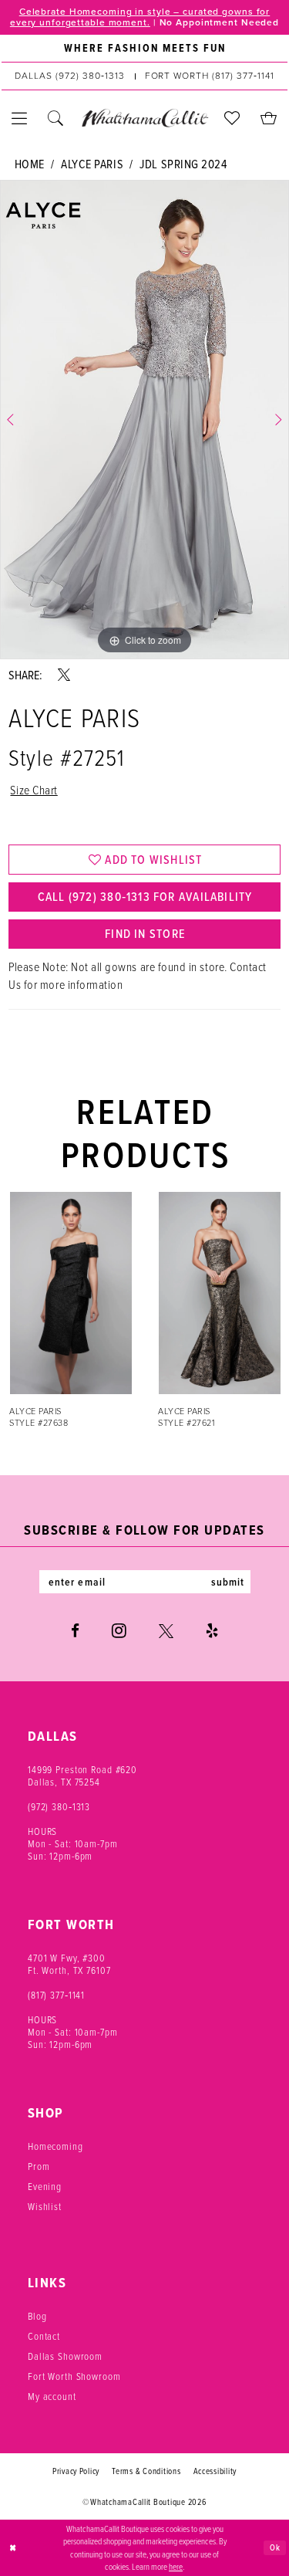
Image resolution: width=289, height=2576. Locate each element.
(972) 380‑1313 (59, 1806)
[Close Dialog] (13, 2548)
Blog (37, 2316)
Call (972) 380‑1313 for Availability (145, 897)
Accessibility (215, 2471)
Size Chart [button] (34, 790)
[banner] (144, 118)
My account (52, 2396)
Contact (44, 2336)
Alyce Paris (92, 164)
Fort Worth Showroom (74, 2376)
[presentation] (77, 1293)
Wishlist (45, 2206)
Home (30, 164)
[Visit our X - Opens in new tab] (166, 1631)
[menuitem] (144, 49)
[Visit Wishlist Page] (232, 118)
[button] (20, 118)
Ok (275, 2547)
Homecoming (55, 2146)
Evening (45, 2186)
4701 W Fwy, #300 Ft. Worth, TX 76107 (69, 1964)
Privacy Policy (76, 2471)
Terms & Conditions (146, 2471)
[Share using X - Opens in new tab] (64, 675)
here (176, 2566)
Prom (39, 2166)
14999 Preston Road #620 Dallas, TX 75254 (82, 1775)
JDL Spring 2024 (183, 164)
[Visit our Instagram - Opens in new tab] (119, 1630)
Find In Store (145, 934)
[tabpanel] (144, 420)
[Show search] (56, 118)
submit (228, 1582)
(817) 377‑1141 (56, 1995)
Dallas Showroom (65, 2356)
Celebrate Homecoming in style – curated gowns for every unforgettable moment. (140, 17)
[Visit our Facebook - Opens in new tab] (75, 1631)
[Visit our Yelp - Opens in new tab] (212, 1631)
